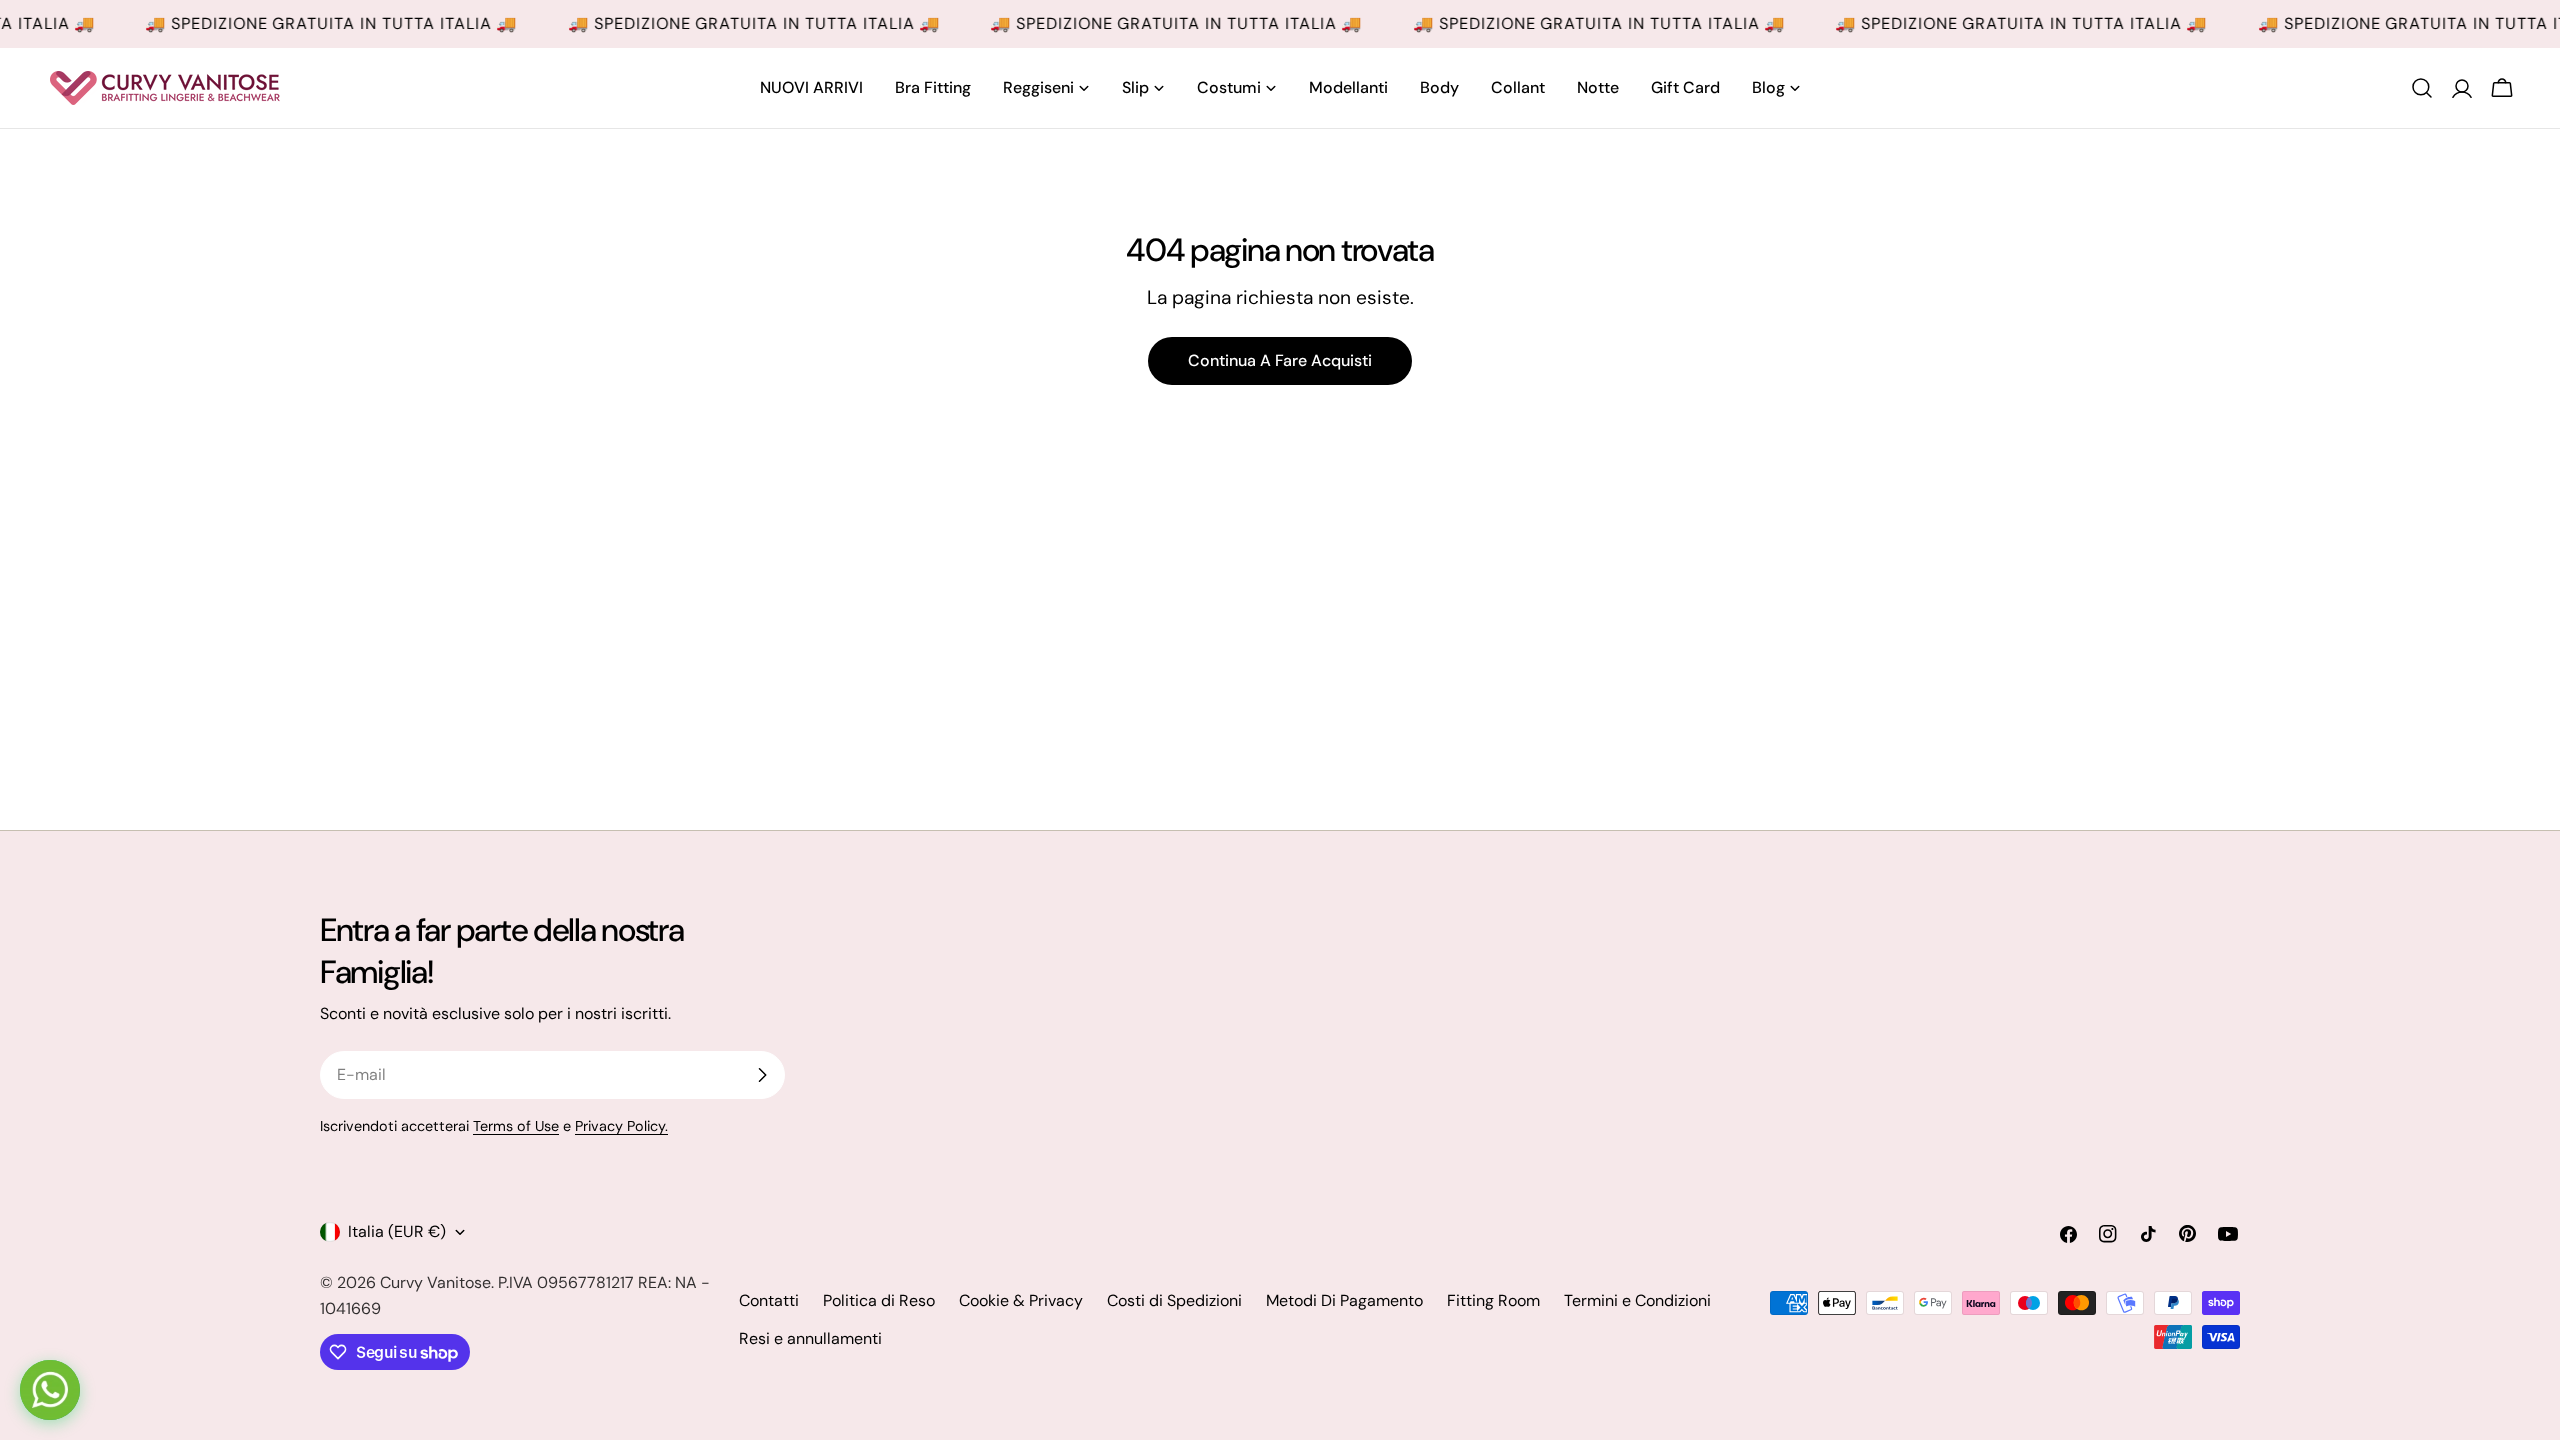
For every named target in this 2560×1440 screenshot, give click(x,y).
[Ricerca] (2422, 88)
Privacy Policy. (621, 1126)
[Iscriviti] (762, 1075)
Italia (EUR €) (397, 1231)
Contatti (769, 1300)
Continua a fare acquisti (1280, 360)
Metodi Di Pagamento (1344, 1300)
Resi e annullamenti (810, 1338)
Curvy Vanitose (435, 1282)
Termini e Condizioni (1637, 1300)
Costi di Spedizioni (1174, 1300)
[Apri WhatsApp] (50, 1390)
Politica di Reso (879, 1300)
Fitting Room (1493, 1300)
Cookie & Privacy (1021, 1300)
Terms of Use (516, 1126)
